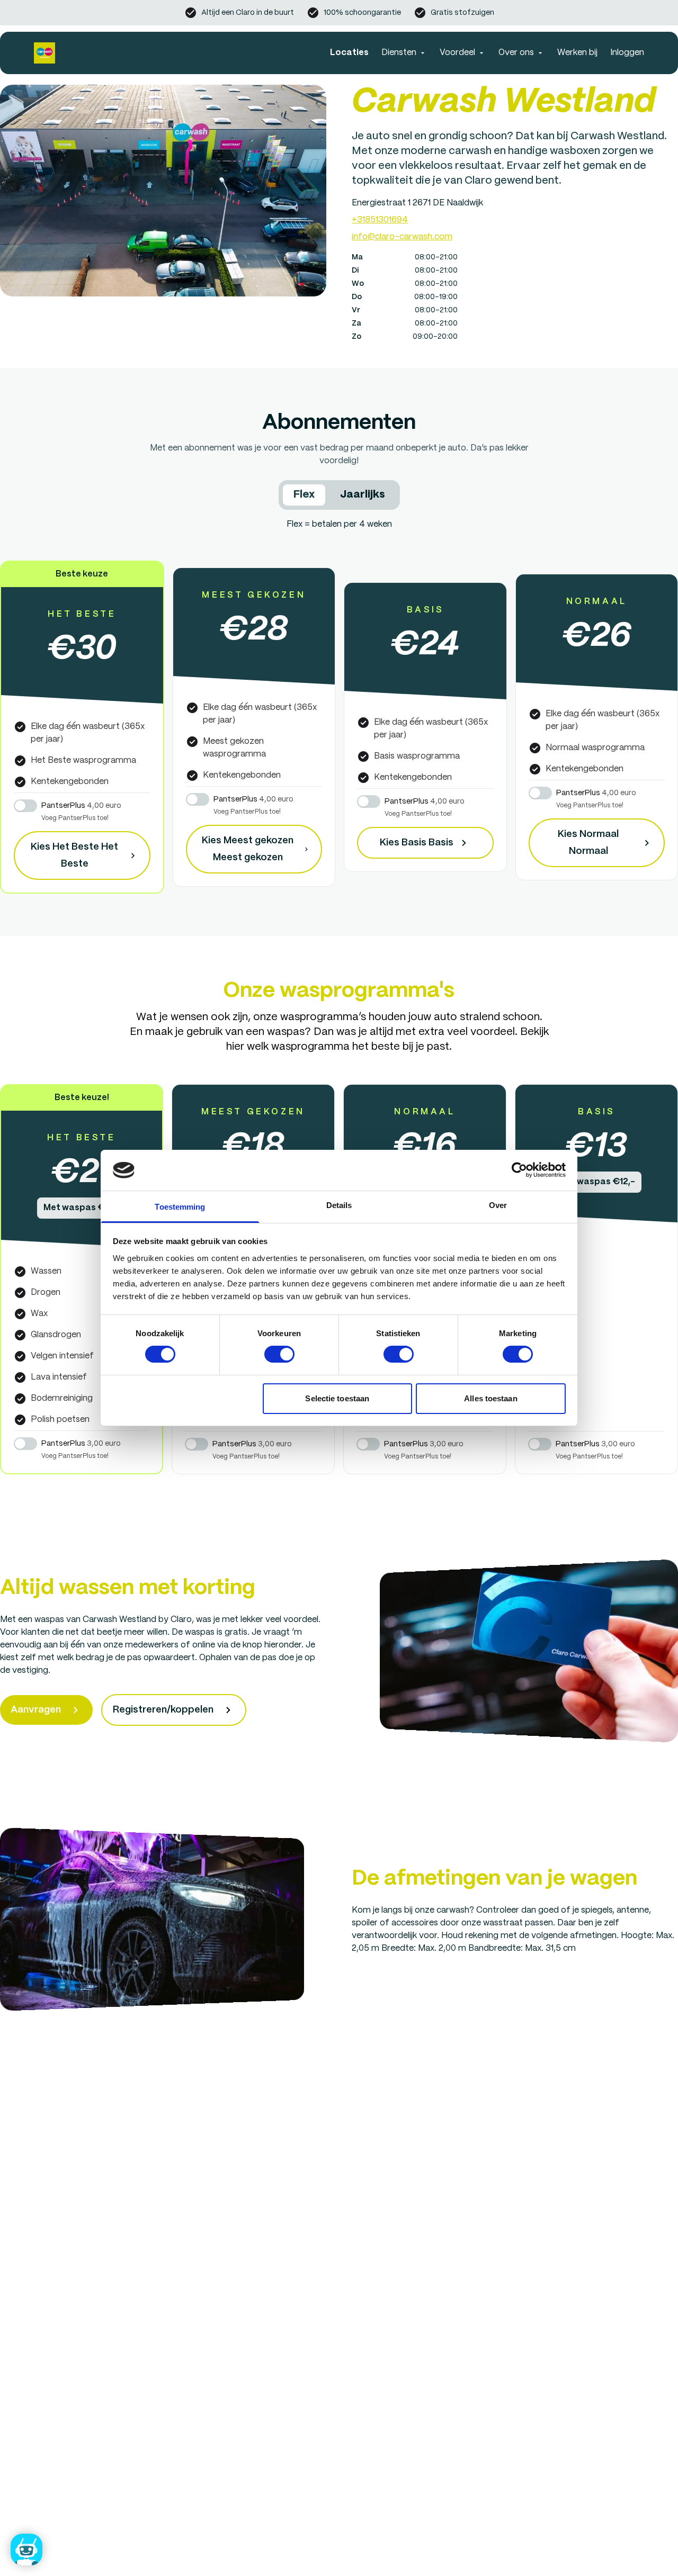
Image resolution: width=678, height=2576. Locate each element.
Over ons (516, 53)
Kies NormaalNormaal (588, 843)
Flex (304, 495)
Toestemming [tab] (180, 1207)
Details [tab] (339, 1205)
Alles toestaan (490, 1398)
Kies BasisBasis (417, 843)
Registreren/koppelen (163, 1710)
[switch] (279, 1354)
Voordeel (457, 53)
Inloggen (627, 53)
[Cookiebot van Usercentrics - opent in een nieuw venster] (519, 1170)
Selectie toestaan (337, 1398)
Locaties (349, 53)
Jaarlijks (363, 495)
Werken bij (577, 53)
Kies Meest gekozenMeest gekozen (248, 849)
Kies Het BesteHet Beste (74, 855)
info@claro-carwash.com (402, 237)
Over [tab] (498, 1205)
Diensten (399, 53)
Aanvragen (36, 1710)
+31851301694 (380, 220)
